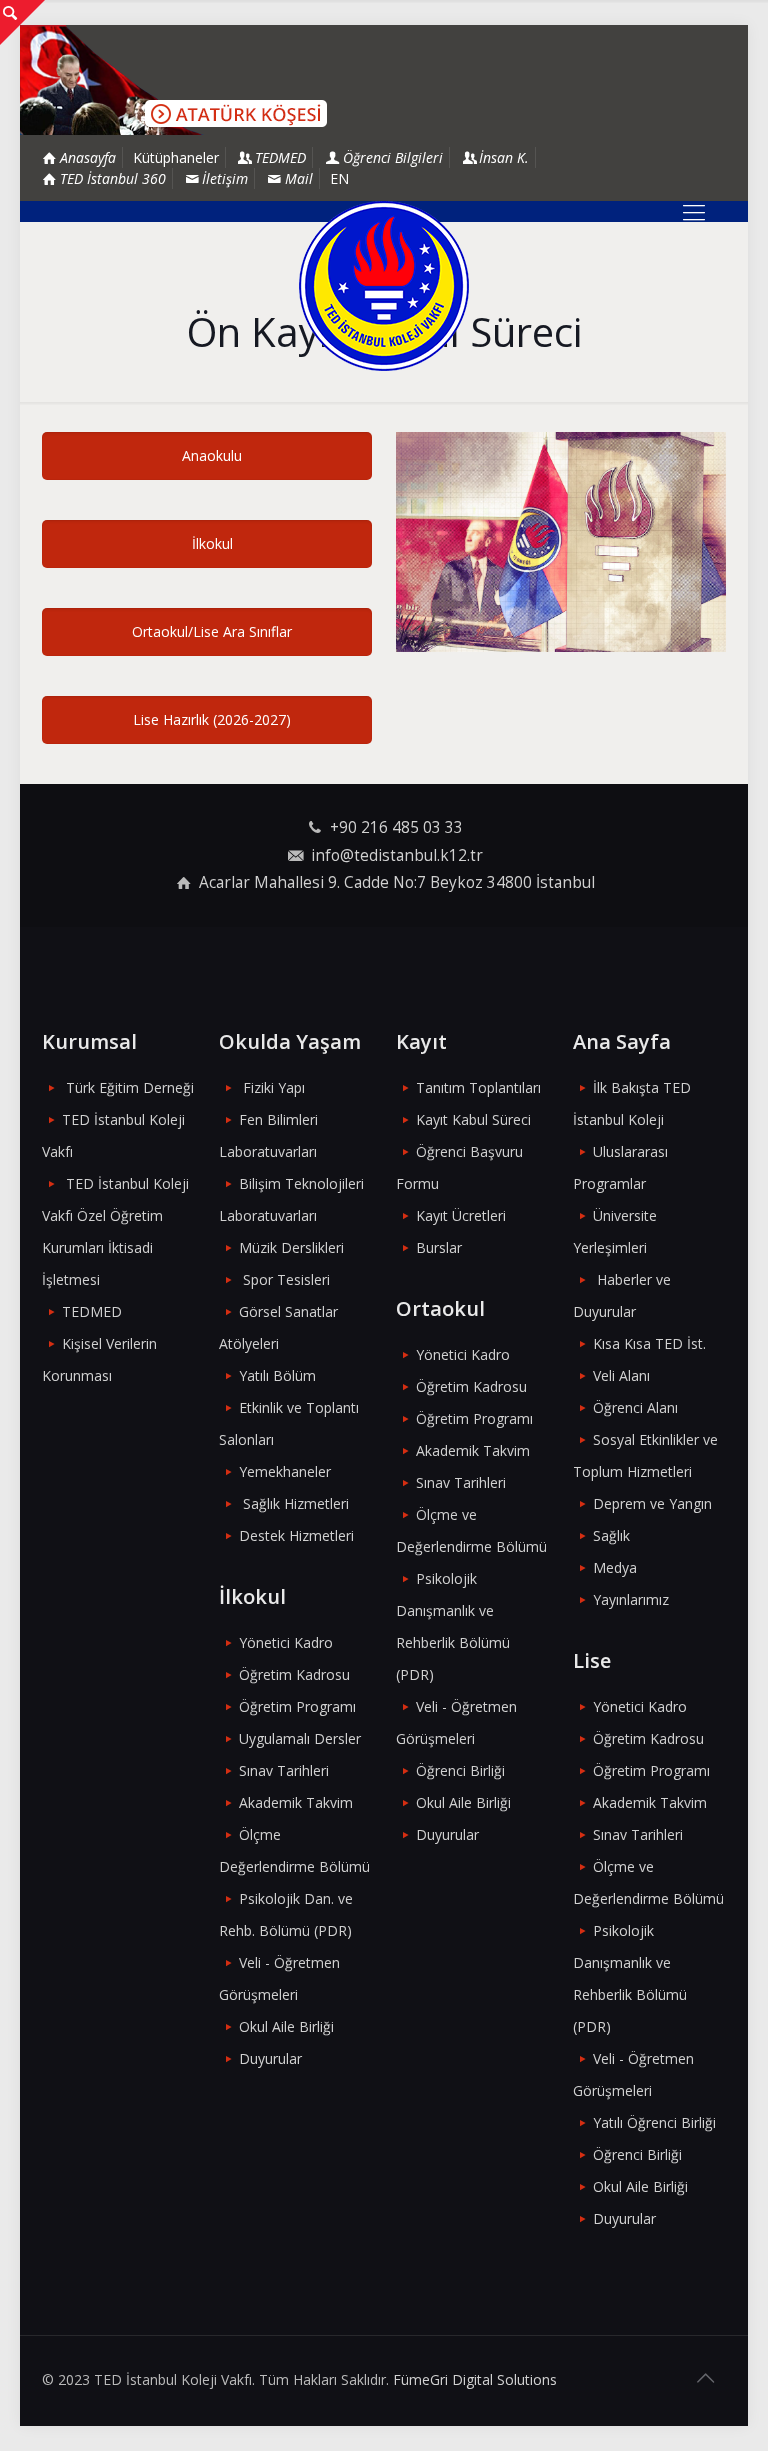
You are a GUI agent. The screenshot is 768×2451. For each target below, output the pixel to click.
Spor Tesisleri (286, 1279)
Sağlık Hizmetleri (296, 1503)
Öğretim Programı (297, 1706)
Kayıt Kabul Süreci (473, 1119)
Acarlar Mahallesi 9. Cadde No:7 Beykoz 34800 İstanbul (397, 882)
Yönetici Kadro (286, 1642)
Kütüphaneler (176, 157)
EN (339, 178)
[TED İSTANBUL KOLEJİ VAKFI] (384, 286)
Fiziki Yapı (274, 1087)
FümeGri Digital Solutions (475, 2379)
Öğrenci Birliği (460, 1770)
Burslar (439, 1247)
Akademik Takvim (296, 1802)
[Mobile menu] (694, 211)
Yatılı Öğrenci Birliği (654, 2122)
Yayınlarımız (631, 1599)
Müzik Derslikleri (291, 1247)
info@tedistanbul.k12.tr (397, 855)
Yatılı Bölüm (277, 1375)
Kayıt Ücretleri (461, 1215)
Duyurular (270, 2058)
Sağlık (611, 1535)
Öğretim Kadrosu (294, 1674)
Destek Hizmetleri (296, 1535)
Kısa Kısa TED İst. (649, 1343)
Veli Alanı (621, 1375)
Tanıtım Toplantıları (478, 1087)
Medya (615, 1567)
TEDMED (92, 1311)
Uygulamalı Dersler (300, 1738)
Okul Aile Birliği (286, 2026)
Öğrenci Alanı (635, 1407)
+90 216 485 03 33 (396, 827)
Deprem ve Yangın (652, 1503)
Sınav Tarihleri (284, 1770)
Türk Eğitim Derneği (130, 1087)
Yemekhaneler (285, 1471)
